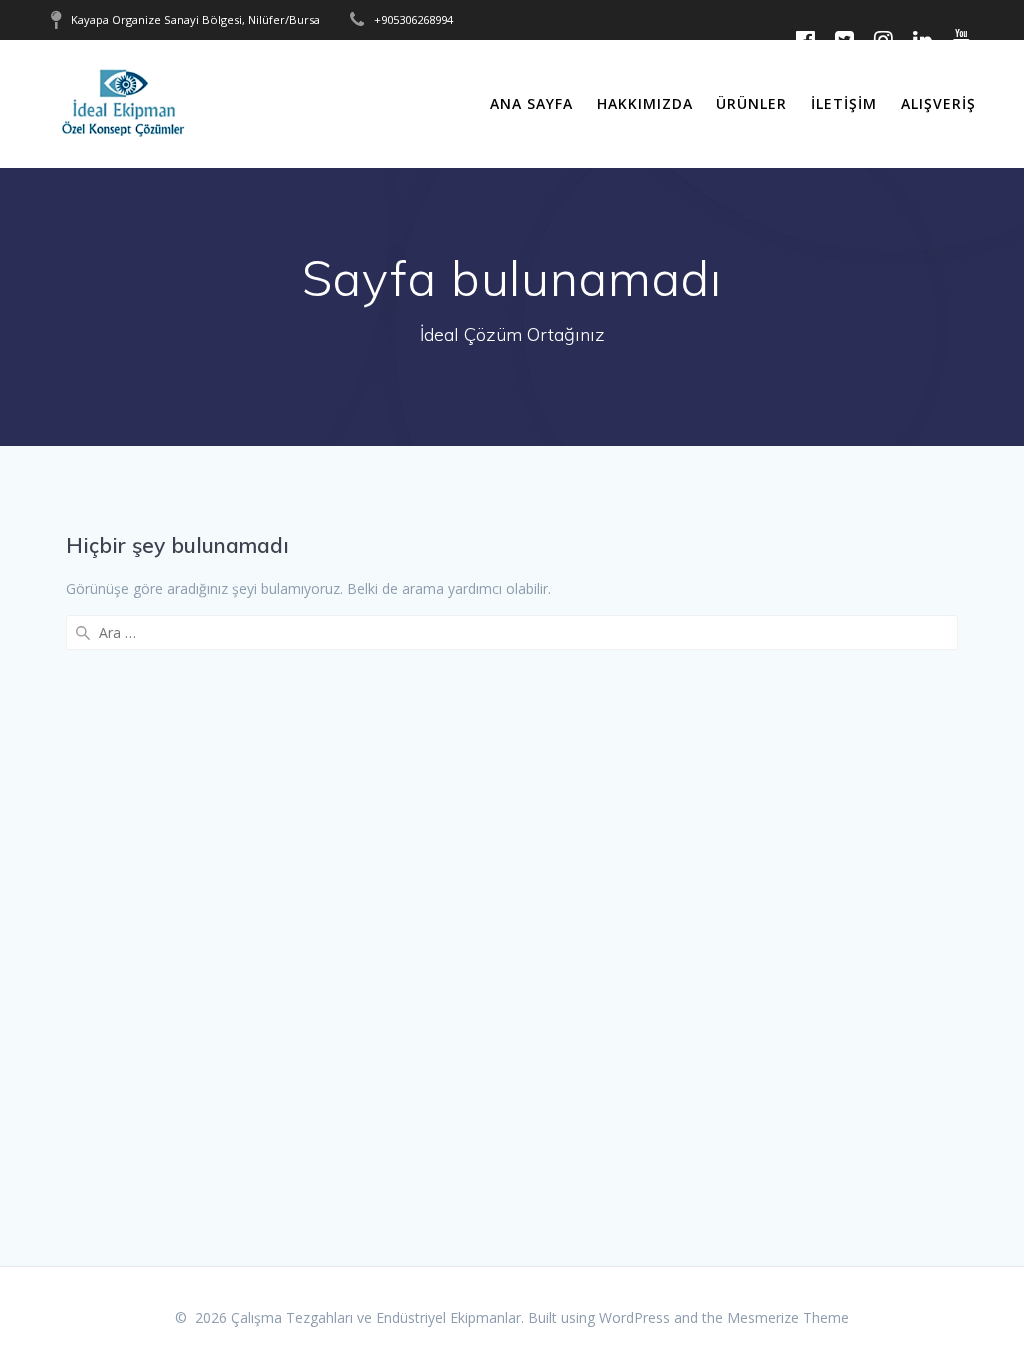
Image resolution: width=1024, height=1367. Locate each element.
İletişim (844, 103)
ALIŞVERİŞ (938, 103)
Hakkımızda (645, 103)
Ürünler (751, 103)
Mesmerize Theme (788, 1317)
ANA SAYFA (531, 103)
